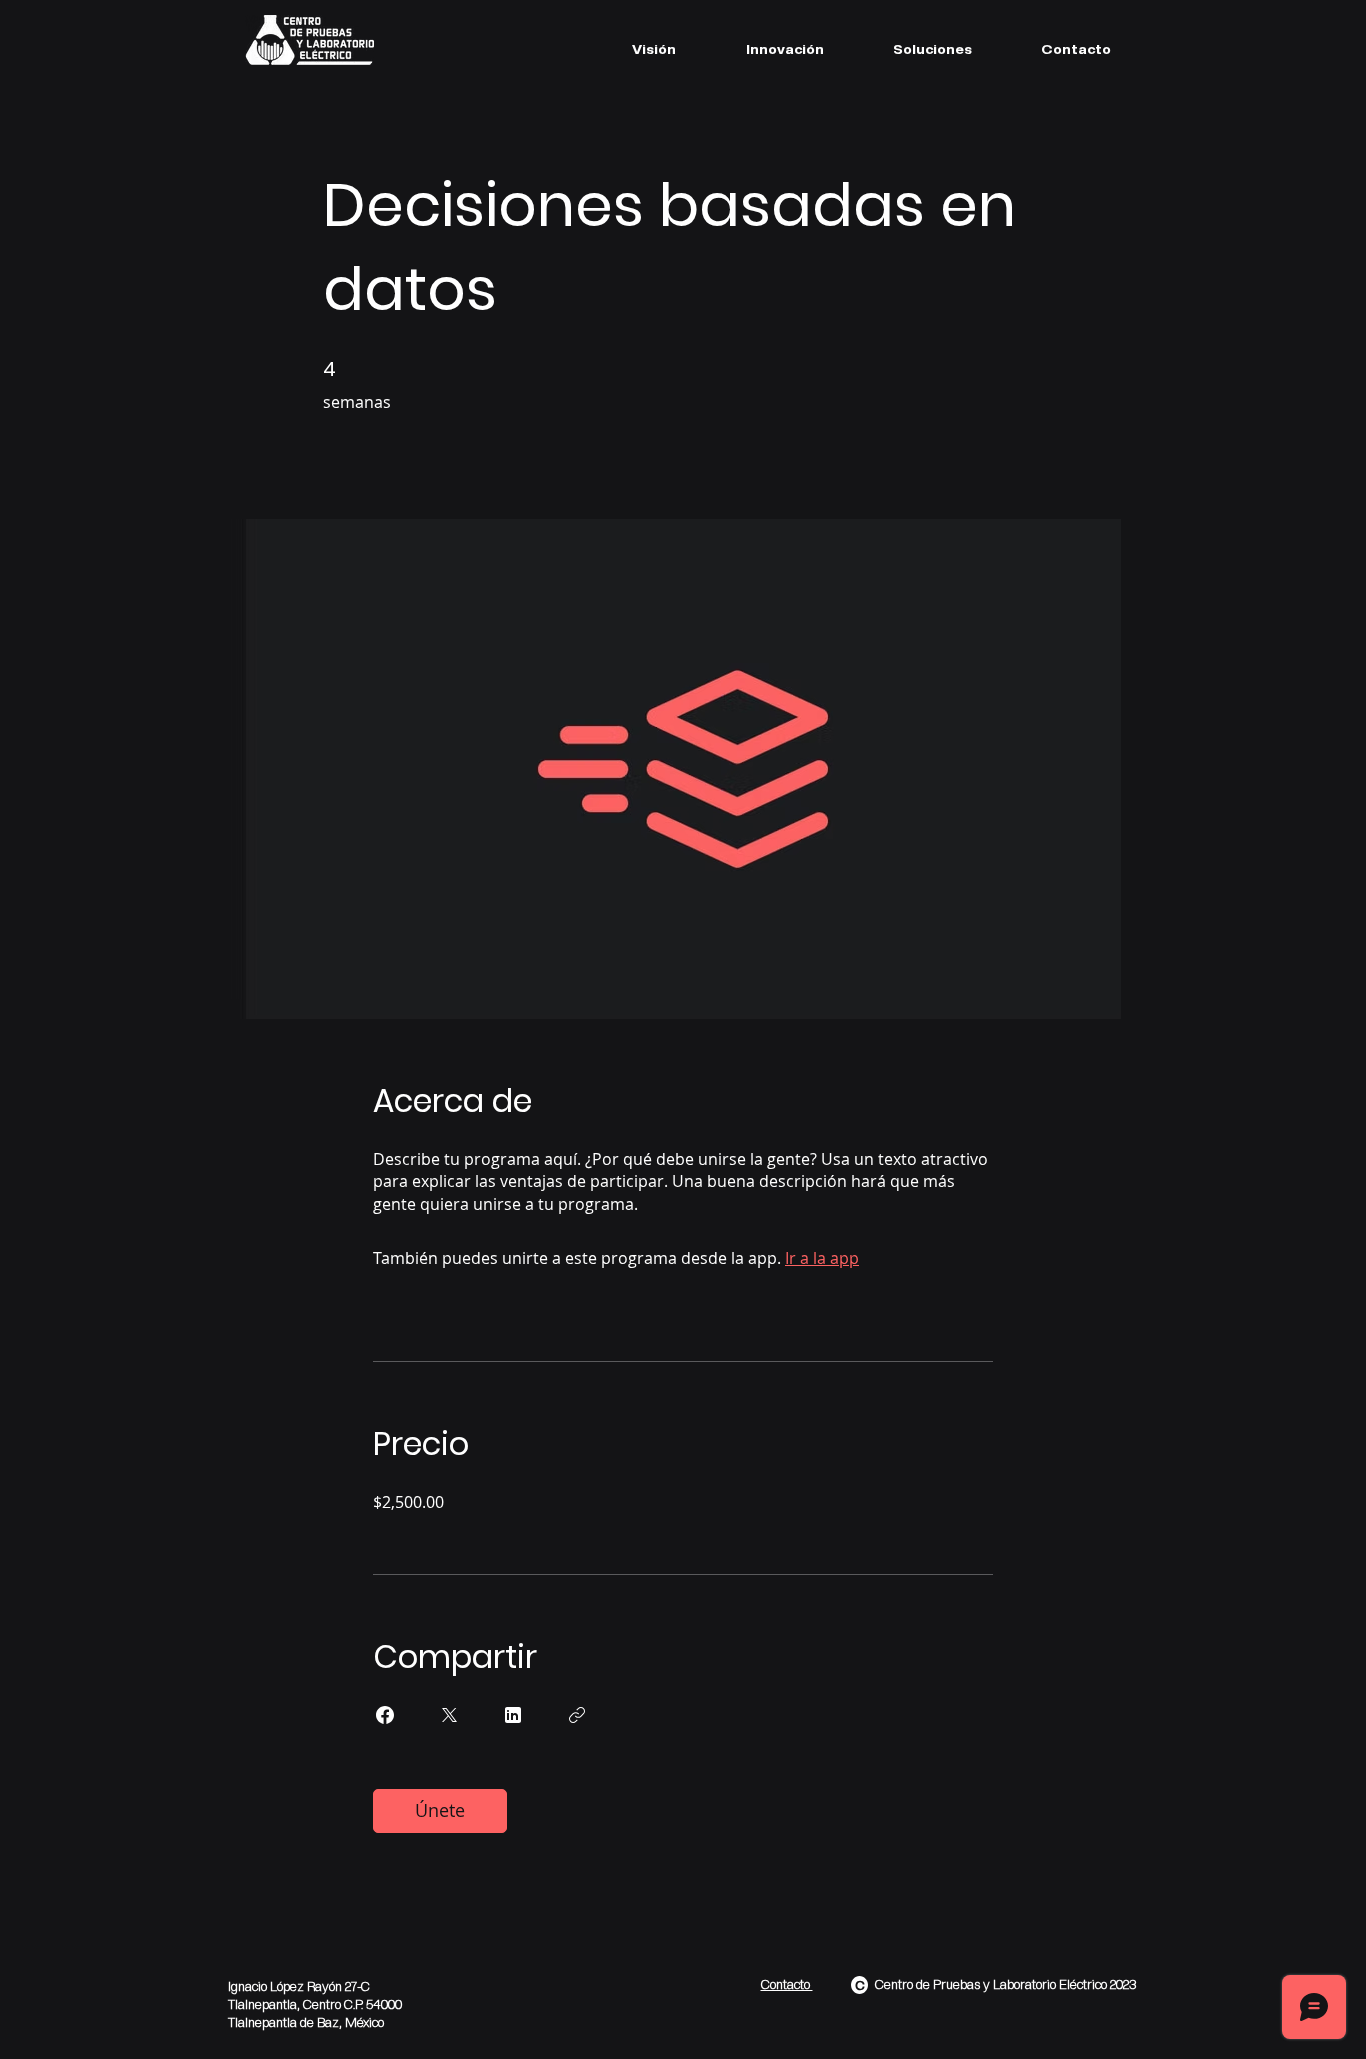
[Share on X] (449, 1715)
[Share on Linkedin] (513, 1715)
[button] (932, 49)
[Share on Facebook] (385, 1715)
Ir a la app (822, 1258)
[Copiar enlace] (577, 1715)
